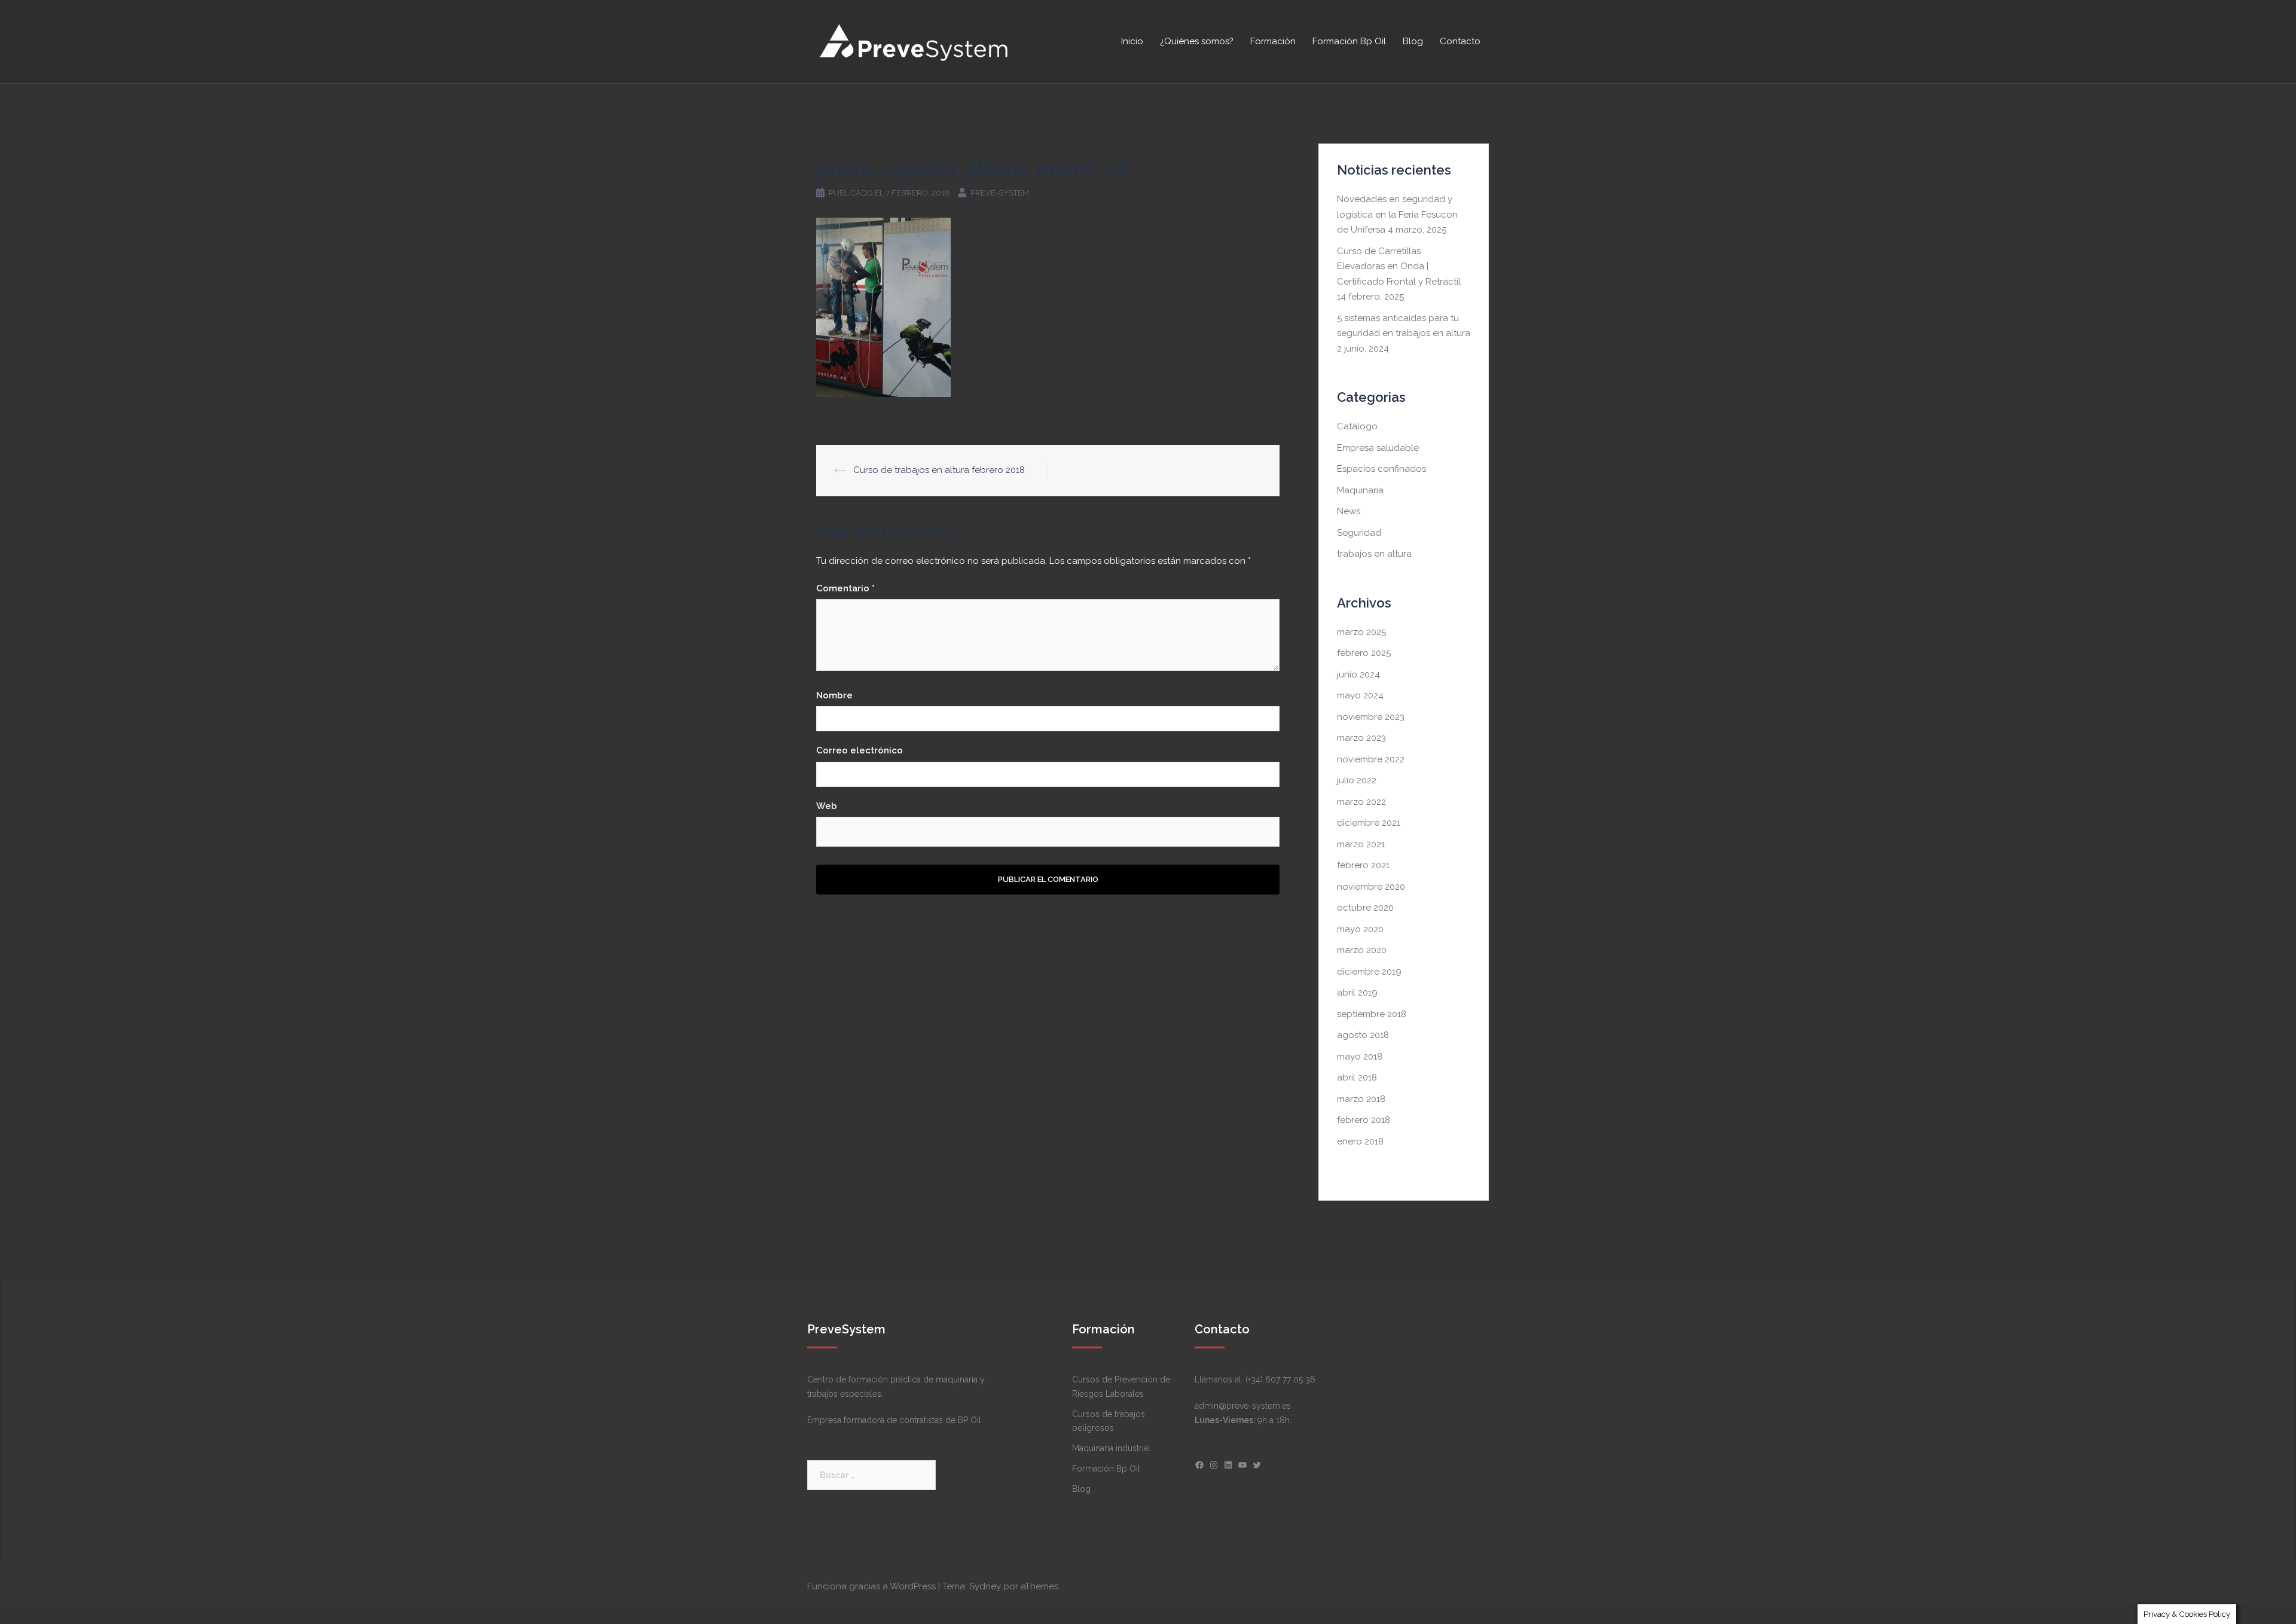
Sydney (985, 1586)
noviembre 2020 (1371, 887)
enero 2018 (1360, 1141)
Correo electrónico (860, 750)
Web (827, 806)
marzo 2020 (1362, 950)
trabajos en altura (1374, 554)
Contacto (1460, 41)
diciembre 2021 (1369, 823)
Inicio (1132, 41)
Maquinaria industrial (1111, 1448)
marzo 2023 (1361, 738)
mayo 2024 (1360, 695)
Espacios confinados (1381, 469)
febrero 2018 (1364, 1120)
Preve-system (1000, 193)
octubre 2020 (1365, 908)
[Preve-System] (915, 41)
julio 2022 (1357, 780)
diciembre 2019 (1369, 972)
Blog (1413, 41)
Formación (1273, 41)
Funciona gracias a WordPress (871, 1586)
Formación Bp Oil (1349, 41)
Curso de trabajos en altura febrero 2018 (939, 470)
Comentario (845, 588)
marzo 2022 (1361, 802)
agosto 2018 (1363, 1035)
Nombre (834, 695)
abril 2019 (1357, 993)
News (1349, 511)
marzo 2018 (1361, 1099)
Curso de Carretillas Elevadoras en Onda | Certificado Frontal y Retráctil (1399, 266)
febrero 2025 (1364, 653)
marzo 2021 (1361, 844)
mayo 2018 (1360, 1057)
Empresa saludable (1378, 448)
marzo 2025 (1361, 632)
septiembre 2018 (1372, 1014)
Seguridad (1359, 533)
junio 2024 (1358, 674)
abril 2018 (1357, 1077)
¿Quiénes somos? (1197, 41)
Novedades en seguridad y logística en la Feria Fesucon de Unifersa (1397, 214)
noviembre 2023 (1371, 717)
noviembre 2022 (1371, 759)
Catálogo (1357, 426)
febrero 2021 (1363, 865)
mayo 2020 (1360, 929)
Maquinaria (1360, 490)
